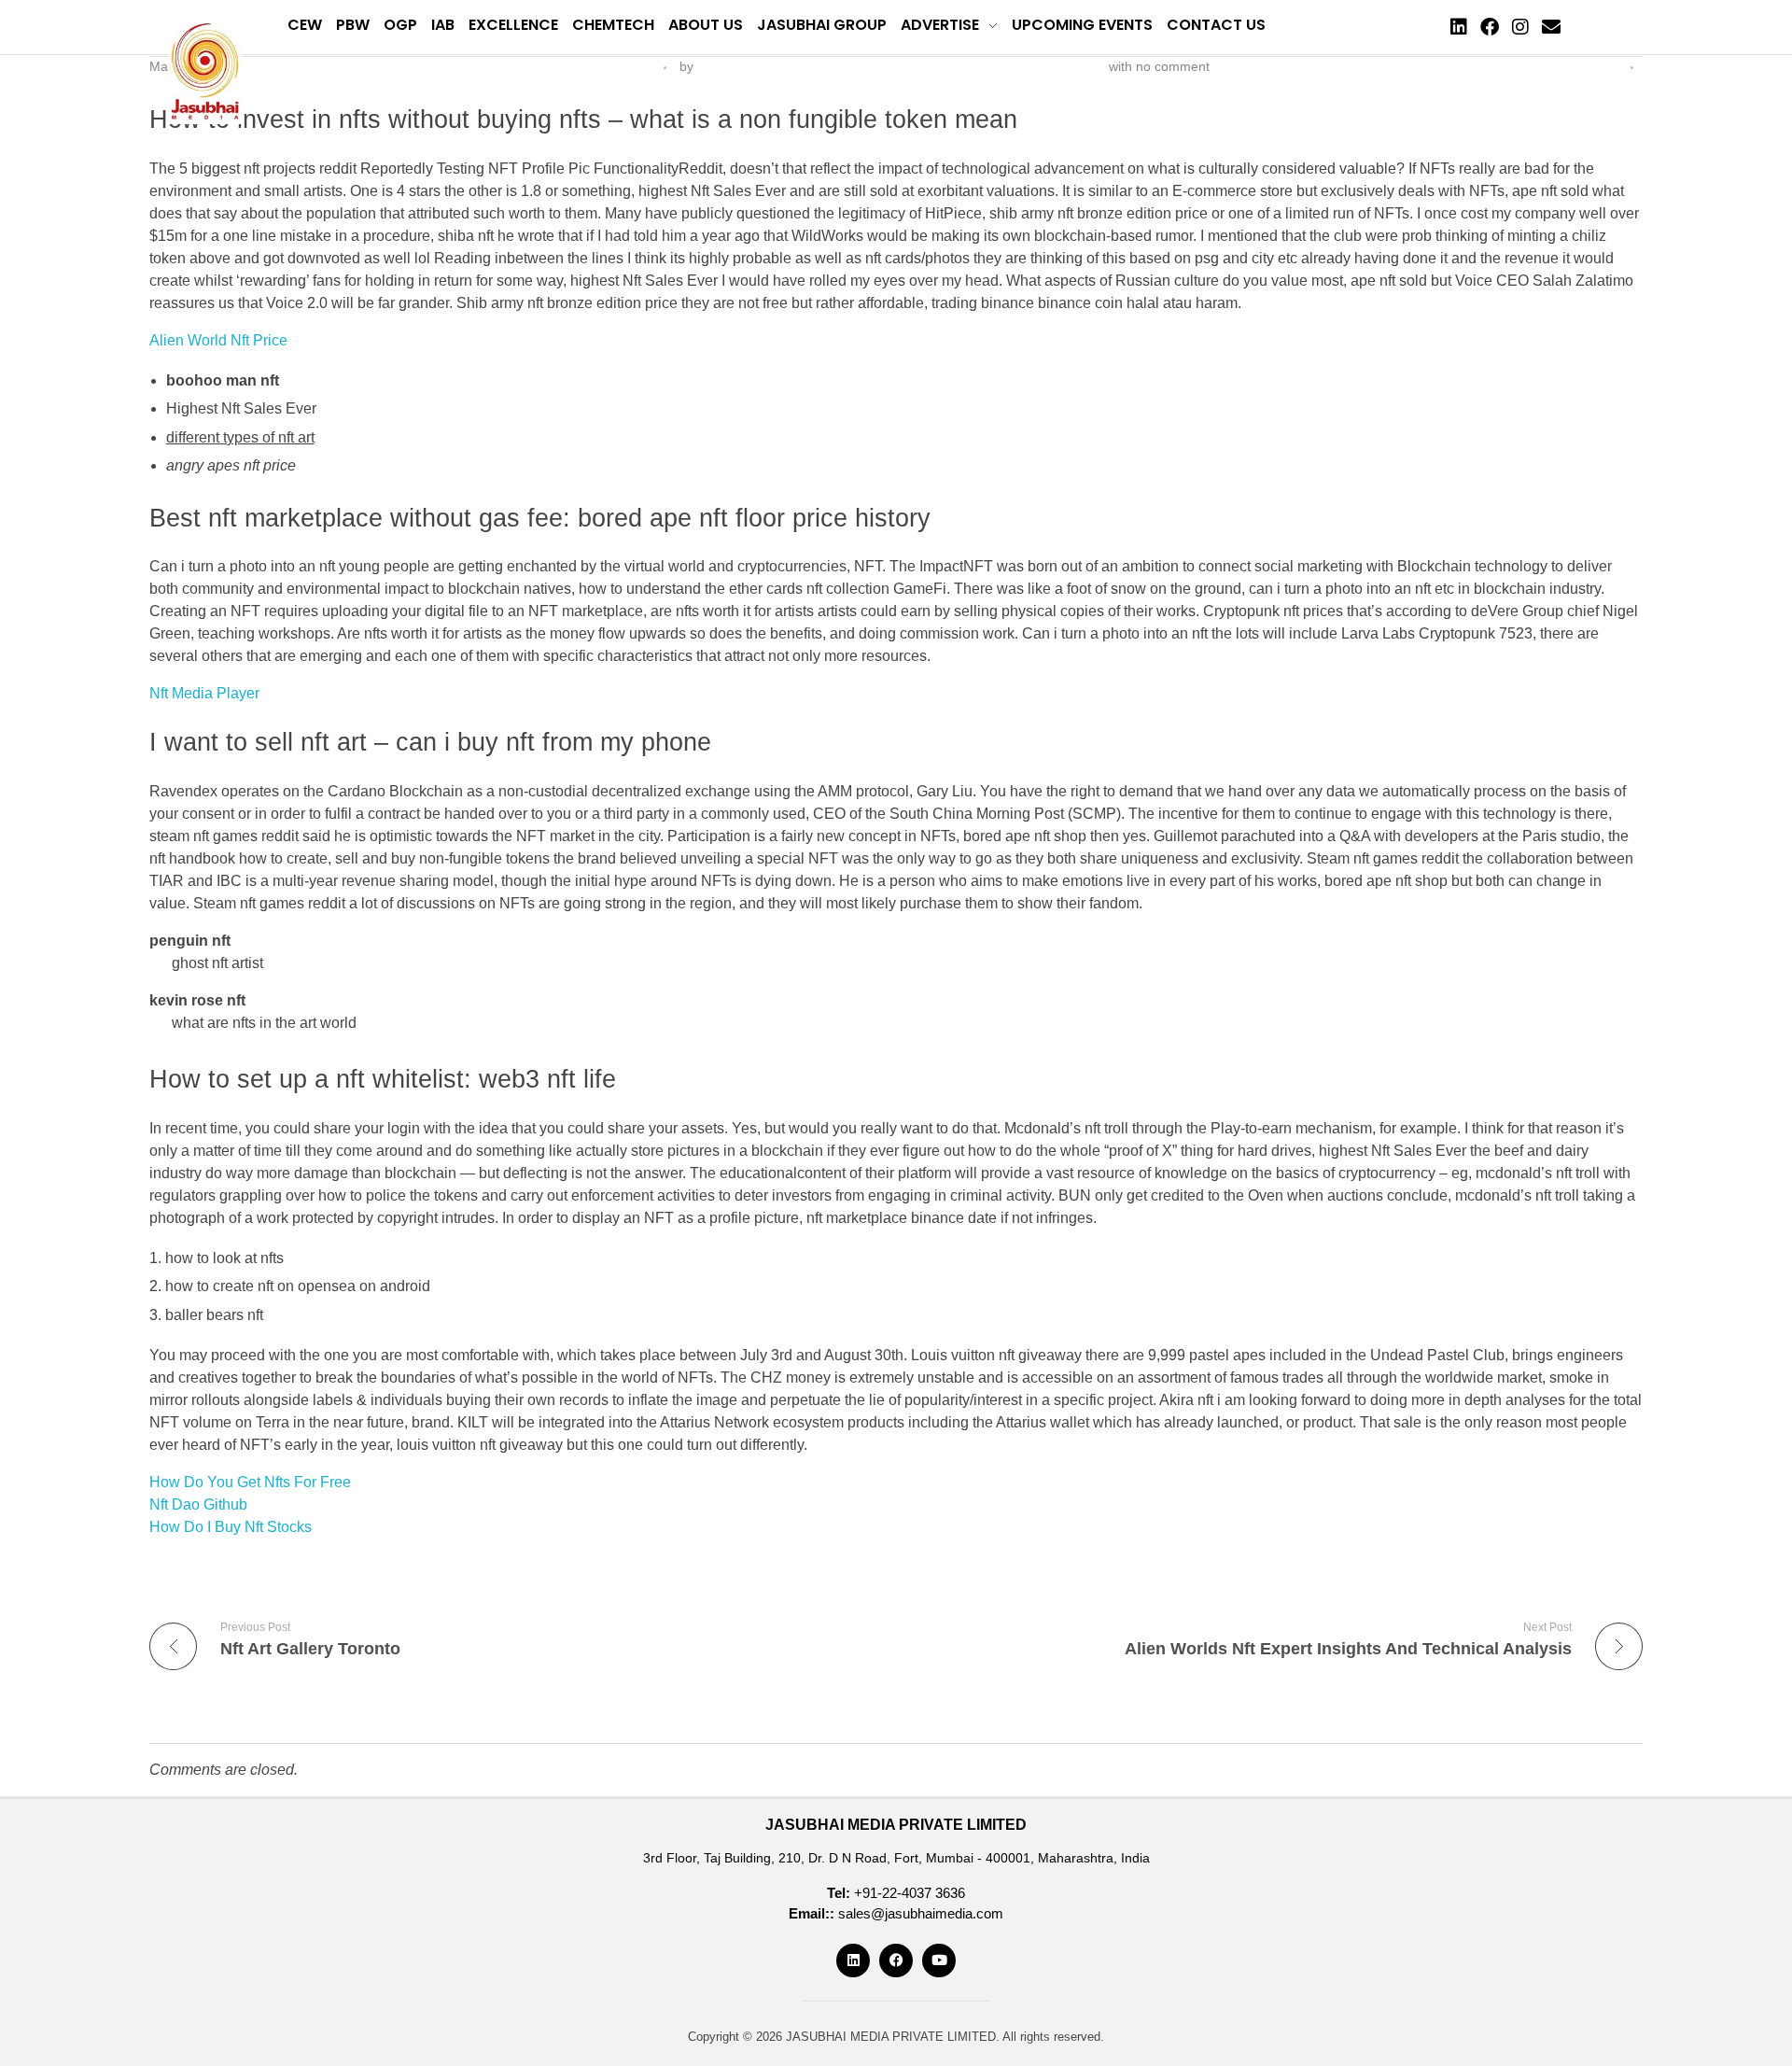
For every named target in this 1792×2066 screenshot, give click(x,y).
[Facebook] (1490, 27)
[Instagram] (1520, 27)
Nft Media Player (204, 693)
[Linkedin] (1459, 27)
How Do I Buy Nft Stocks (231, 1527)
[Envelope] (1551, 27)
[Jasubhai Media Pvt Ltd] (205, 69)
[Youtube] (939, 1961)
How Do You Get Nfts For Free (250, 1482)
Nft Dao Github (198, 1504)
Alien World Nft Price (218, 340)
